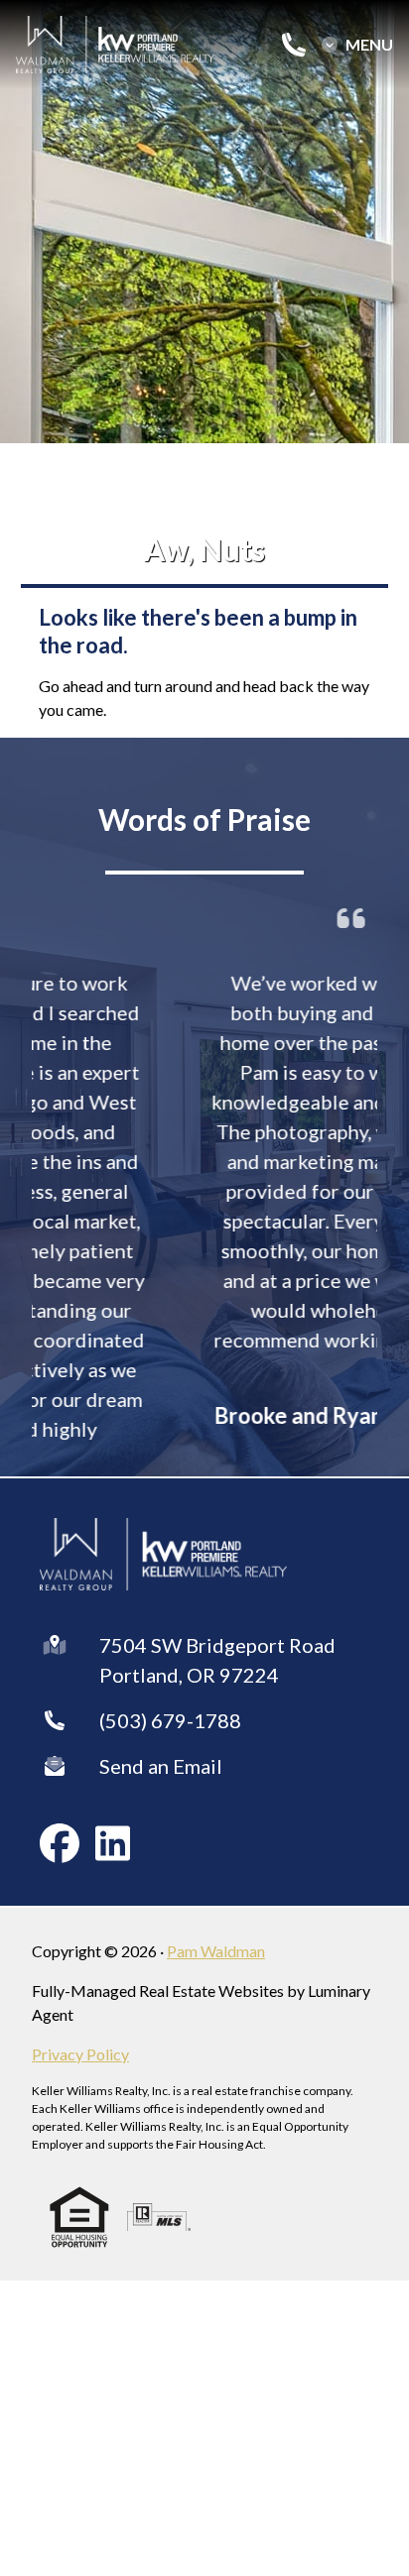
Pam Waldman (216, 1951)
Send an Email (161, 1766)
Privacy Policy (80, 2054)
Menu (369, 45)
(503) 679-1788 (170, 1720)
